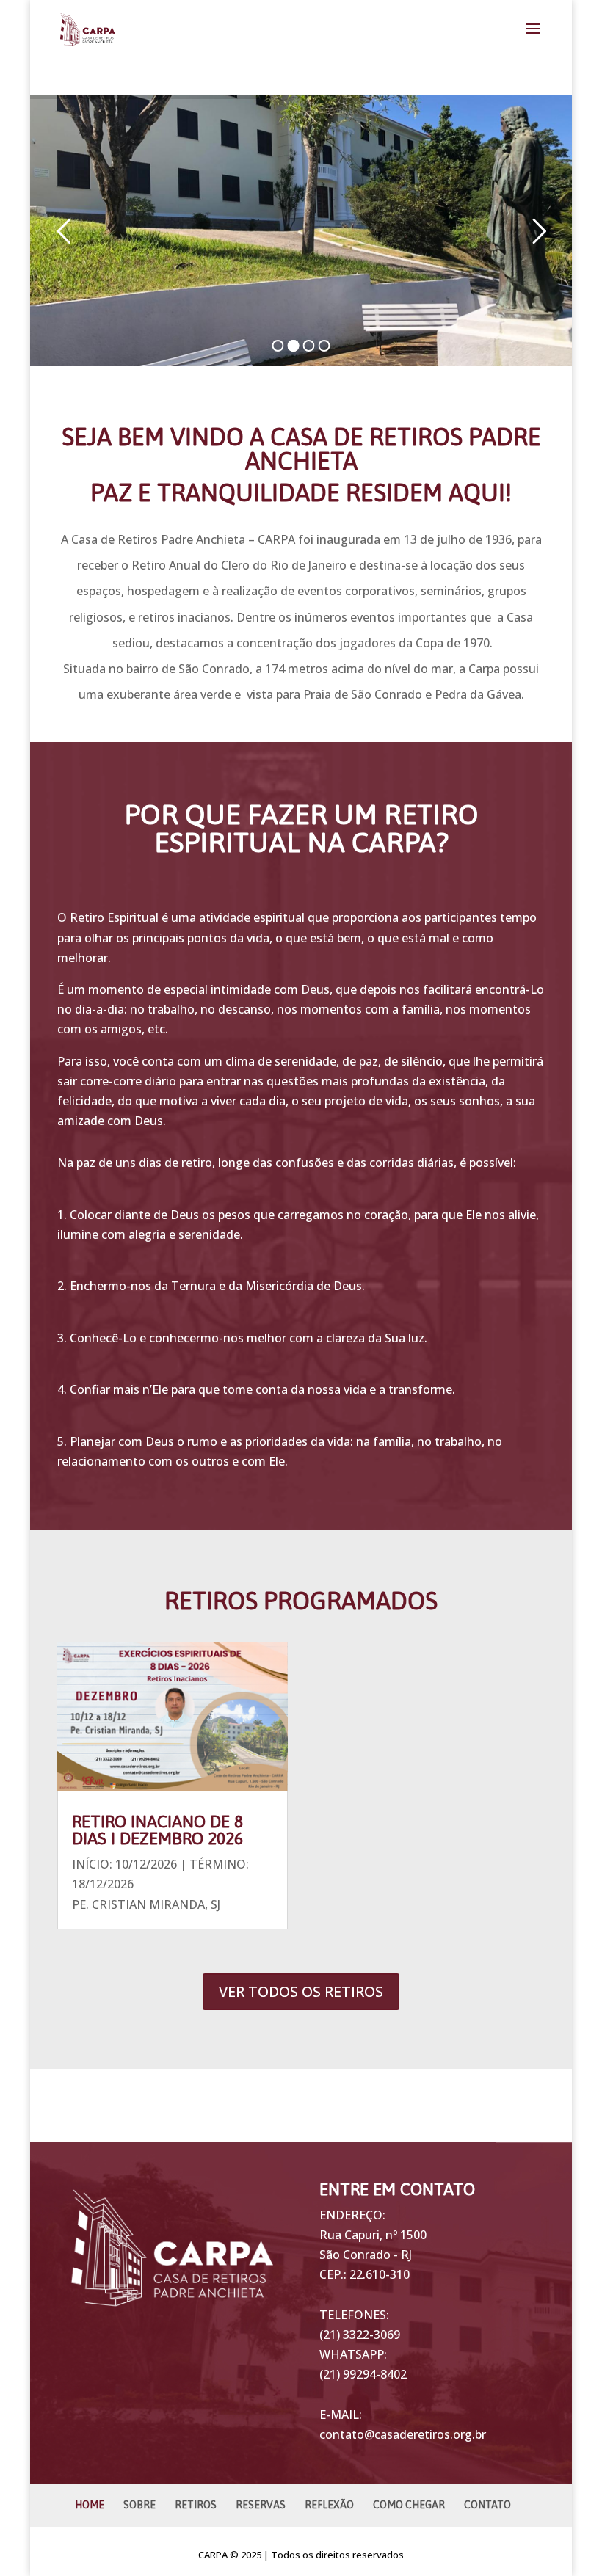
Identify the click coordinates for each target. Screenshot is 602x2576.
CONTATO (487, 2505)
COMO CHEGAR (409, 2505)
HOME (90, 2505)
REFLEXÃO (329, 2505)
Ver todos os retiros (301, 1991)
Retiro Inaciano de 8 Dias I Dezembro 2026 (157, 1830)
